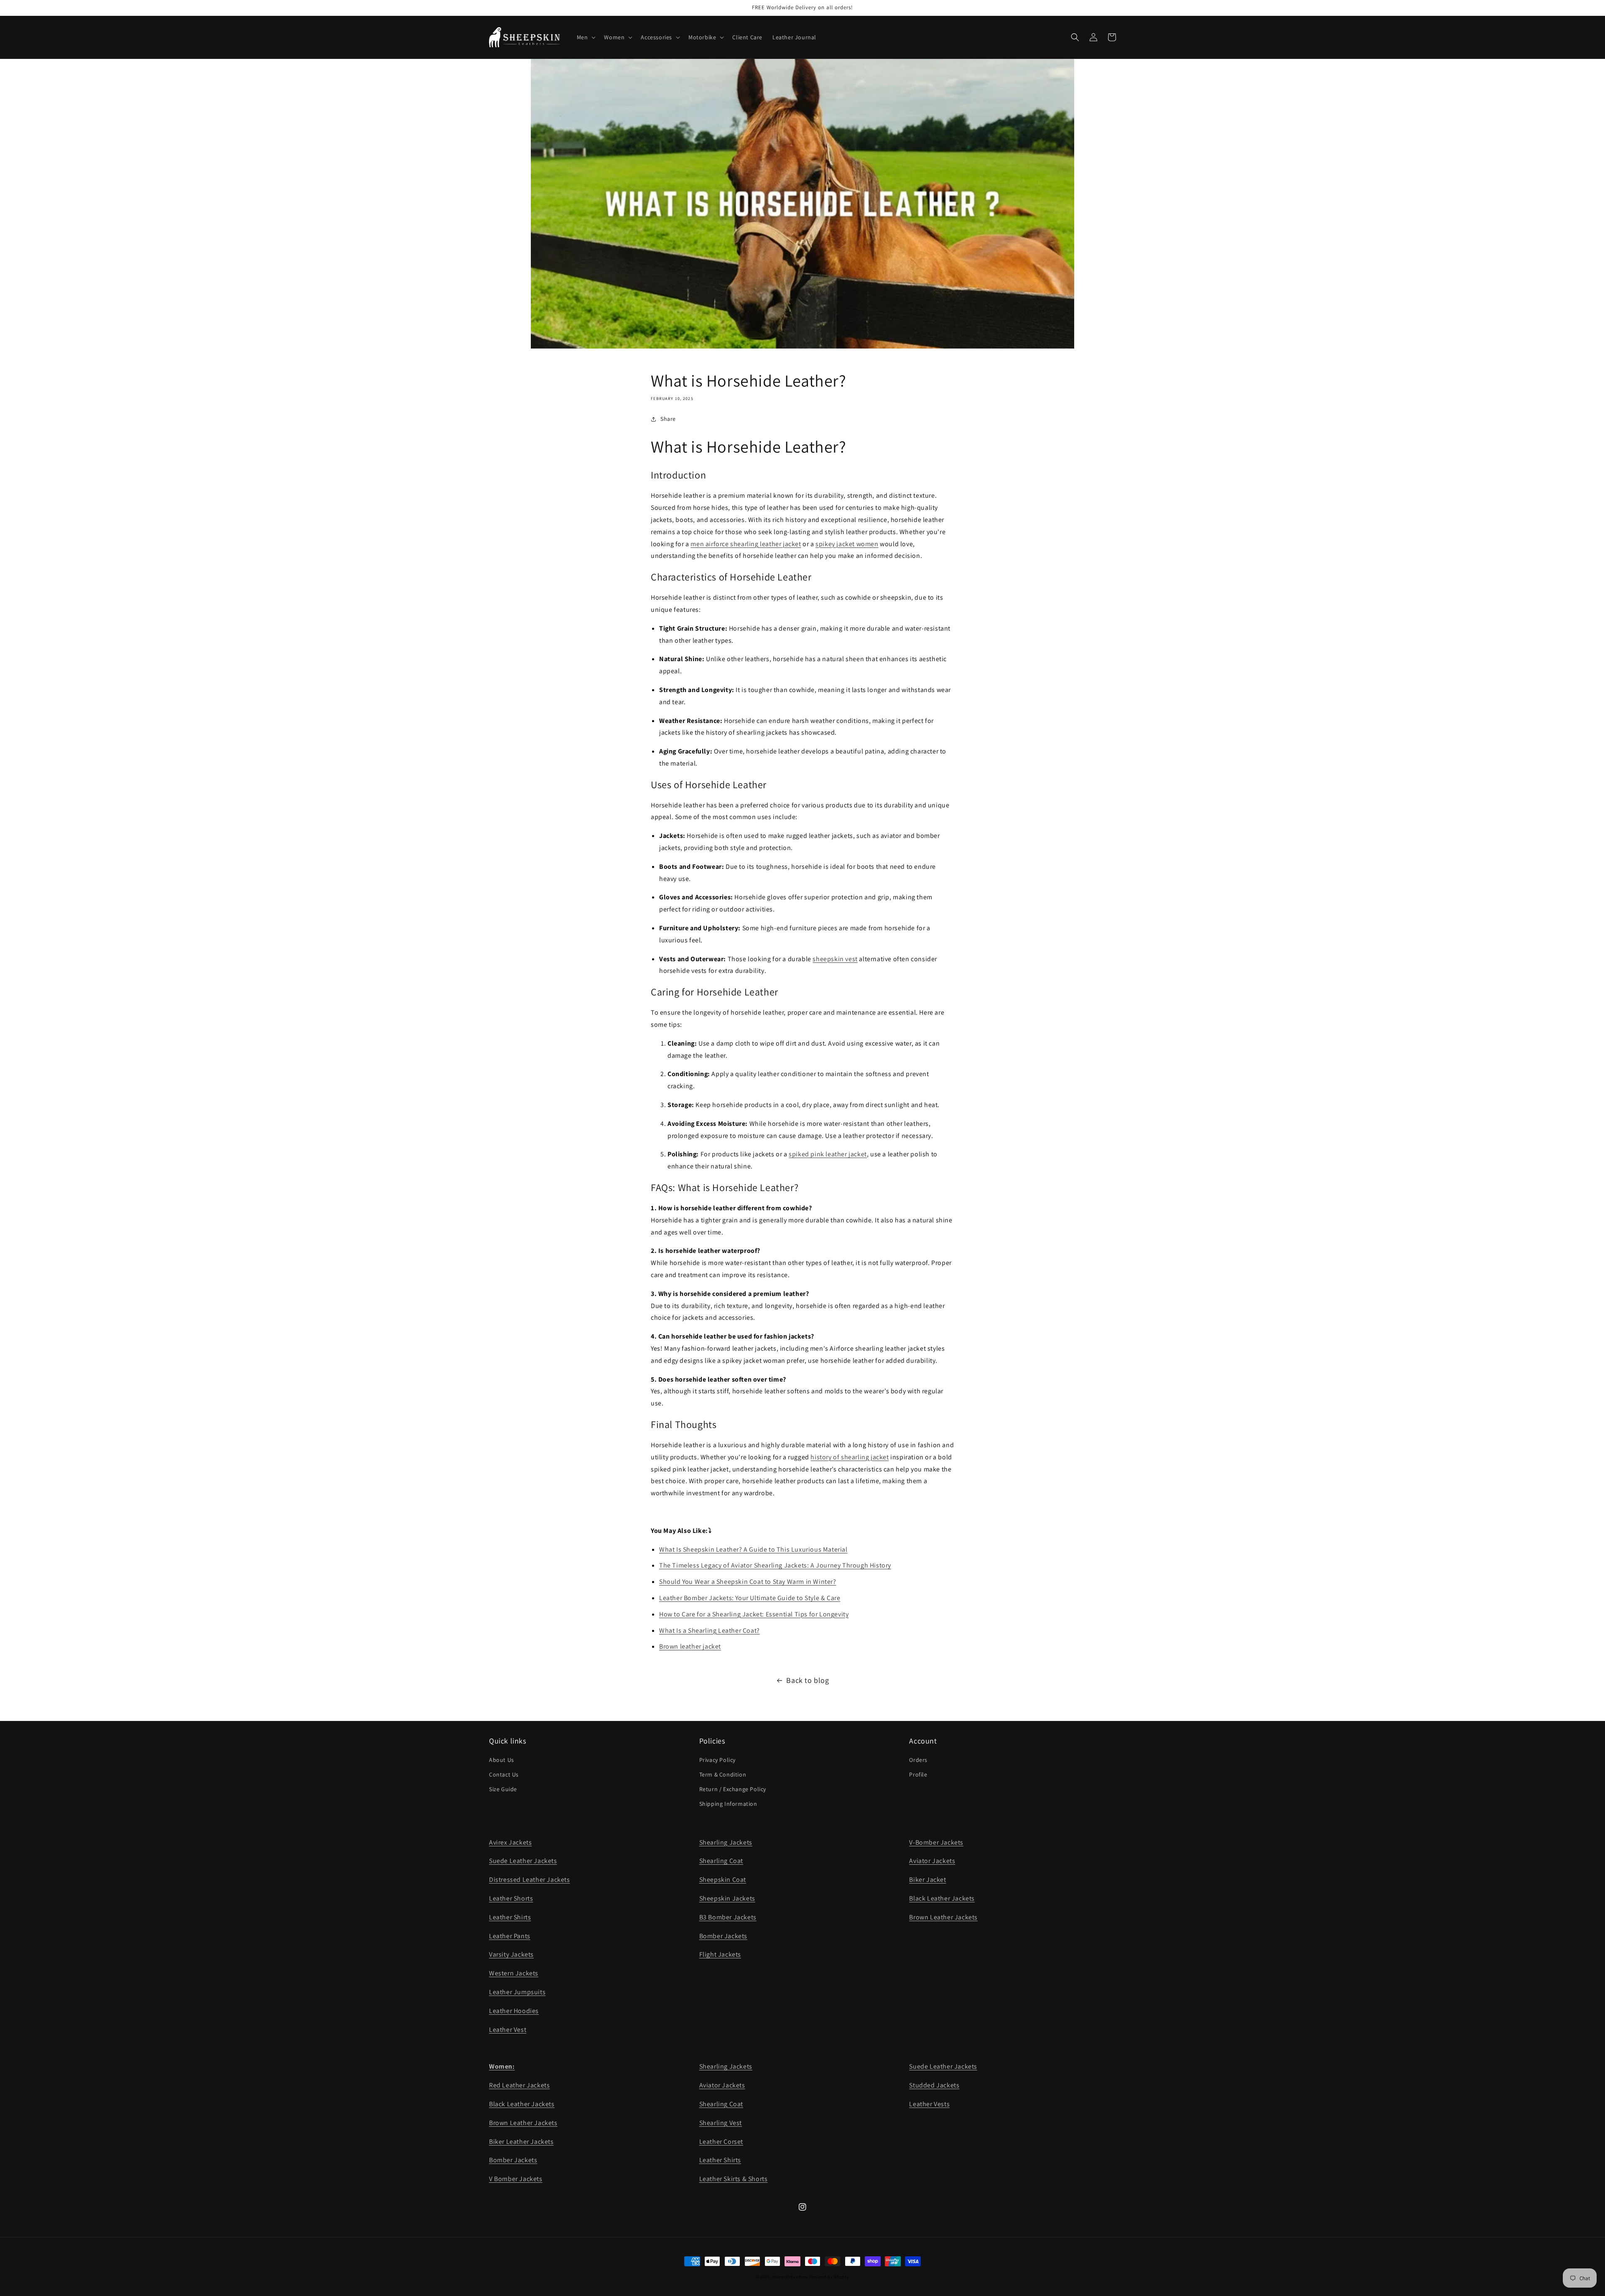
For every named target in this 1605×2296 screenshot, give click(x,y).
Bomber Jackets (723, 1936)
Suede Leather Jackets (523, 1861)
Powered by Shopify (829, 2277)
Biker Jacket (927, 1880)
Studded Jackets (934, 2085)
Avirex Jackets (510, 1842)
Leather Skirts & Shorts (734, 2179)
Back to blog (808, 1680)
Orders (918, 1760)
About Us (502, 1760)
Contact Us (504, 1774)
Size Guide (503, 1789)
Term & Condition (723, 1774)
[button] (586, 37)
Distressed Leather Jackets (530, 1880)
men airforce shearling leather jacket (746, 544)
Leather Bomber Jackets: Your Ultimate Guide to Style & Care (750, 1598)
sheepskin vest (835, 959)
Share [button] (668, 419)
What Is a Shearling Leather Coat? (710, 1630)
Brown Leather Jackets (943, 1917)
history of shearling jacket (850, 1457)
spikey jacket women (847, 544)
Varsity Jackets (511, 1954)
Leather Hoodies (514, 2011)
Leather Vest (508, 2030)
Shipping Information (728, 1804)
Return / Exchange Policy (733, 1789)
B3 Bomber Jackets (728, 1917)
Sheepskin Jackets (727, 1898)
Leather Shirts (510, 1917)
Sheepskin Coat (723, 1880)
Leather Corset (721, 2142)
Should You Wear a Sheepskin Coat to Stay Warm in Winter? (748, 1582)
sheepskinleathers (790, 2277)
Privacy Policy (717, 1760)
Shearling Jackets (726, 1842)
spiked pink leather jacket (828, 1154)
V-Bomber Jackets (936, 1842)
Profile (918, 1774)
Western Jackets (514, 1973)
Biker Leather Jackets (521, 2142)
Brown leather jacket (690, 1646)
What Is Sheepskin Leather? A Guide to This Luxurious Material (753, 1549)
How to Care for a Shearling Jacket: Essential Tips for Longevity (754, 1614)
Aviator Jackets (932, 1861)
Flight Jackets (720, 1954)
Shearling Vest (721, 2123)
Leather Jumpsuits (517, 1992)
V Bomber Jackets (516, 2179)
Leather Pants (510, 1936)
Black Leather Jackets (942, 1898)
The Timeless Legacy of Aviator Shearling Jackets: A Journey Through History (775, 1565)
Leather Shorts (511, 1898)
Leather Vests (929, 2104)
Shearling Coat (721, 1861)
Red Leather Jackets (519, 2085)
